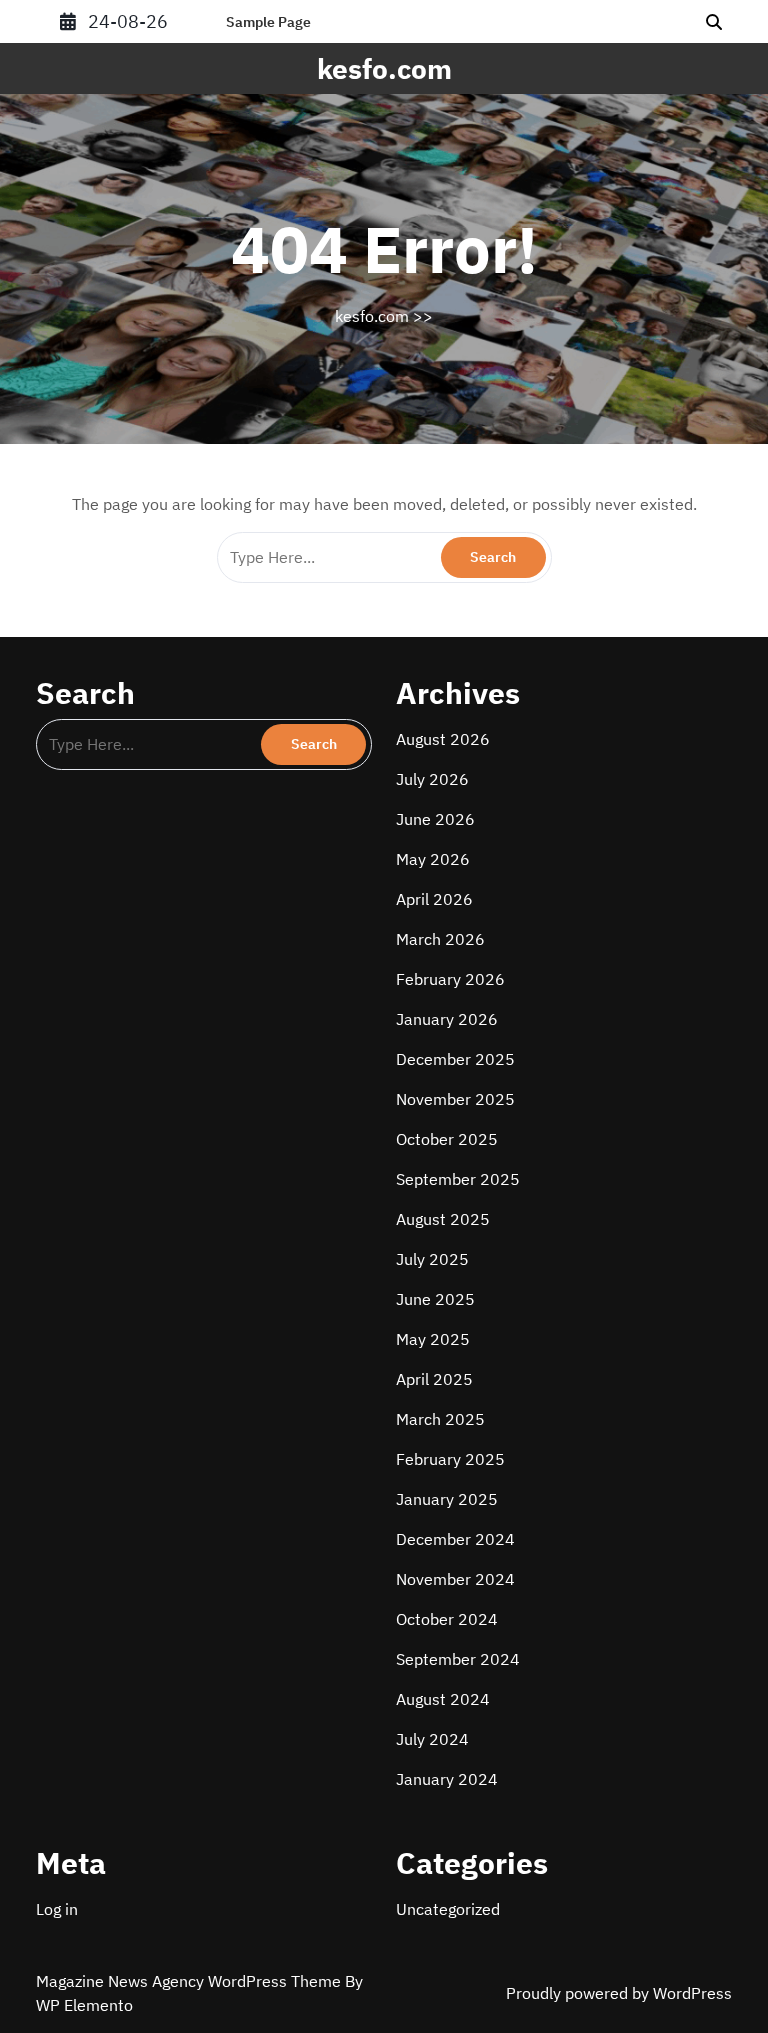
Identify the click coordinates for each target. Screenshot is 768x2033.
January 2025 (447, 1499)
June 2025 (435, 1299)
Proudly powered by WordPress (619, 1993)
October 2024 (447, 1619)
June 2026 (435, 819)
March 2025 (440, 1419)
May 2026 (433, 859)
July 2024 (432, 1739)
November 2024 (455, 1579)
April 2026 (434, 899)
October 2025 (447, 1139)
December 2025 (455, 1059)
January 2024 (447, 1779)
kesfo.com (384, 68)
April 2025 (434, 1379)
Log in (57, 1909)
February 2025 (450, 1459)
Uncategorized (448, 1909)
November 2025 (455, 1099)
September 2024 (458, 1659)
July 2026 (432, 779)
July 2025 (432, 1259)
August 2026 (443, 739)
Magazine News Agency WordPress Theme (190, 1981)
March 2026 (440, 939)
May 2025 (433, 1339)
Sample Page (268, 22)
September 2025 (458, 1179)
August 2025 (443, 1219)
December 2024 (455, 1539)
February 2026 (450, 979)
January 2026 (447, 1019)
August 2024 (443, 1699)
